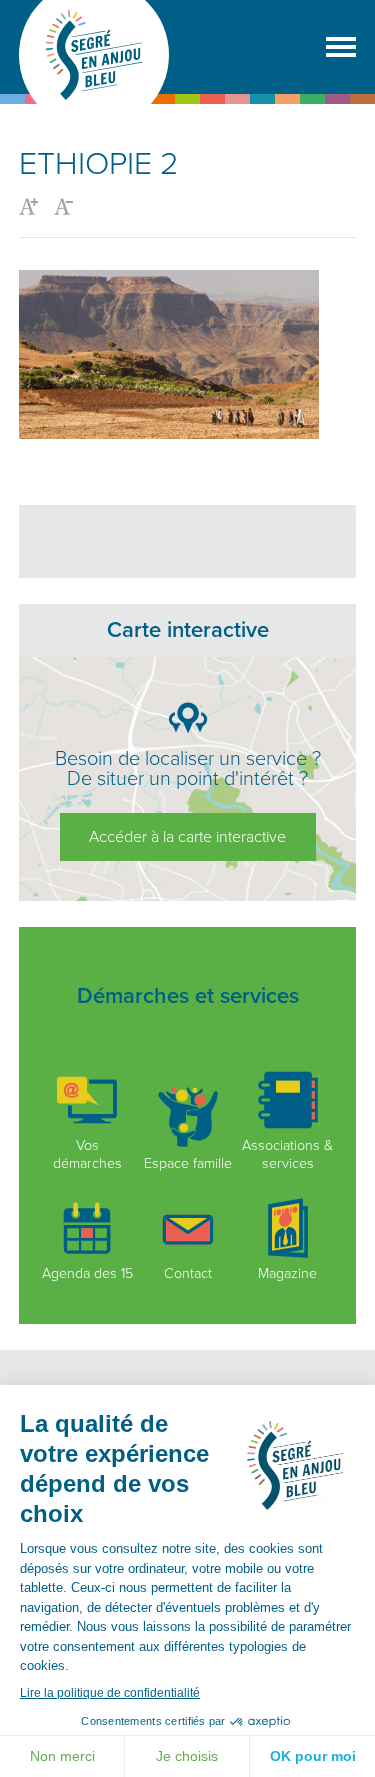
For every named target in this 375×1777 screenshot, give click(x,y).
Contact (188, 1273)
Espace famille (188, 1163)
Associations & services (287, 1154)
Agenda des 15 (87, 1273)
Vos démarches (87, 1154)
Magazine (287, 1273)
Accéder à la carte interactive (187, 837)
